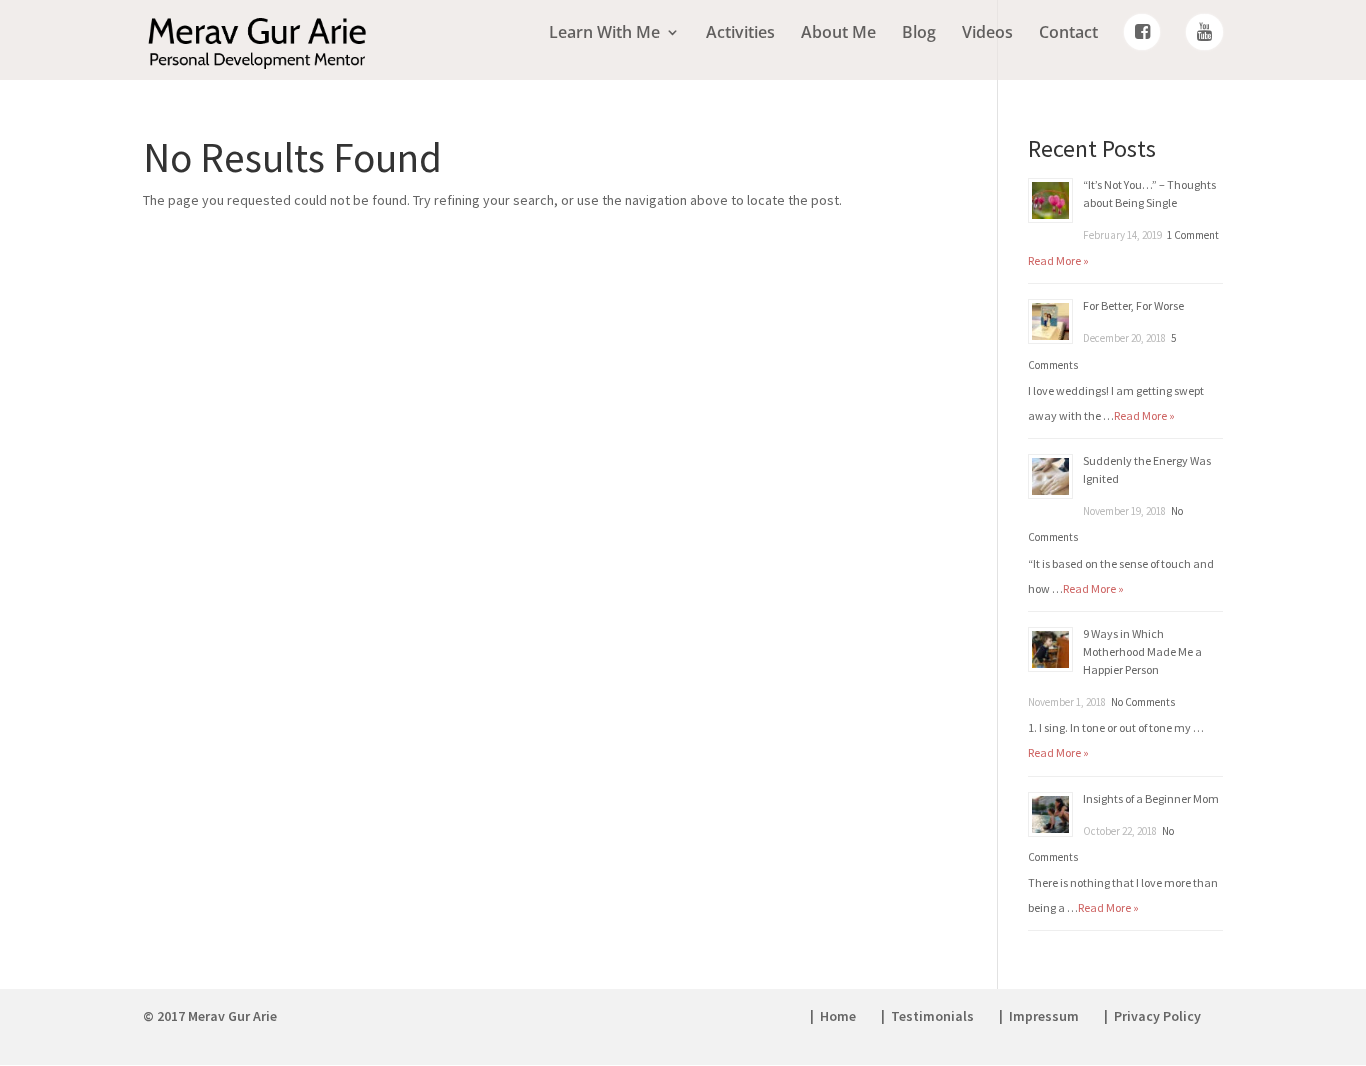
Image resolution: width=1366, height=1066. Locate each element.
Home (838, 1016)
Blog (919, 34)
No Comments (1143, 702)
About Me (838, 34)
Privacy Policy (1157, 1016)
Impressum (1044, 1016)
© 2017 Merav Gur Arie (210, 1016)
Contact (1068, 34)
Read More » (1058, 260)
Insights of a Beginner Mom (1151, 798)
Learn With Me (604, 34)
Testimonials (932, 1016)
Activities (740, 34)
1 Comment (1193, 235)
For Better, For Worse (1133, 305)
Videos (987, 34)
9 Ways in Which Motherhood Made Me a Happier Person (1142, 651)
